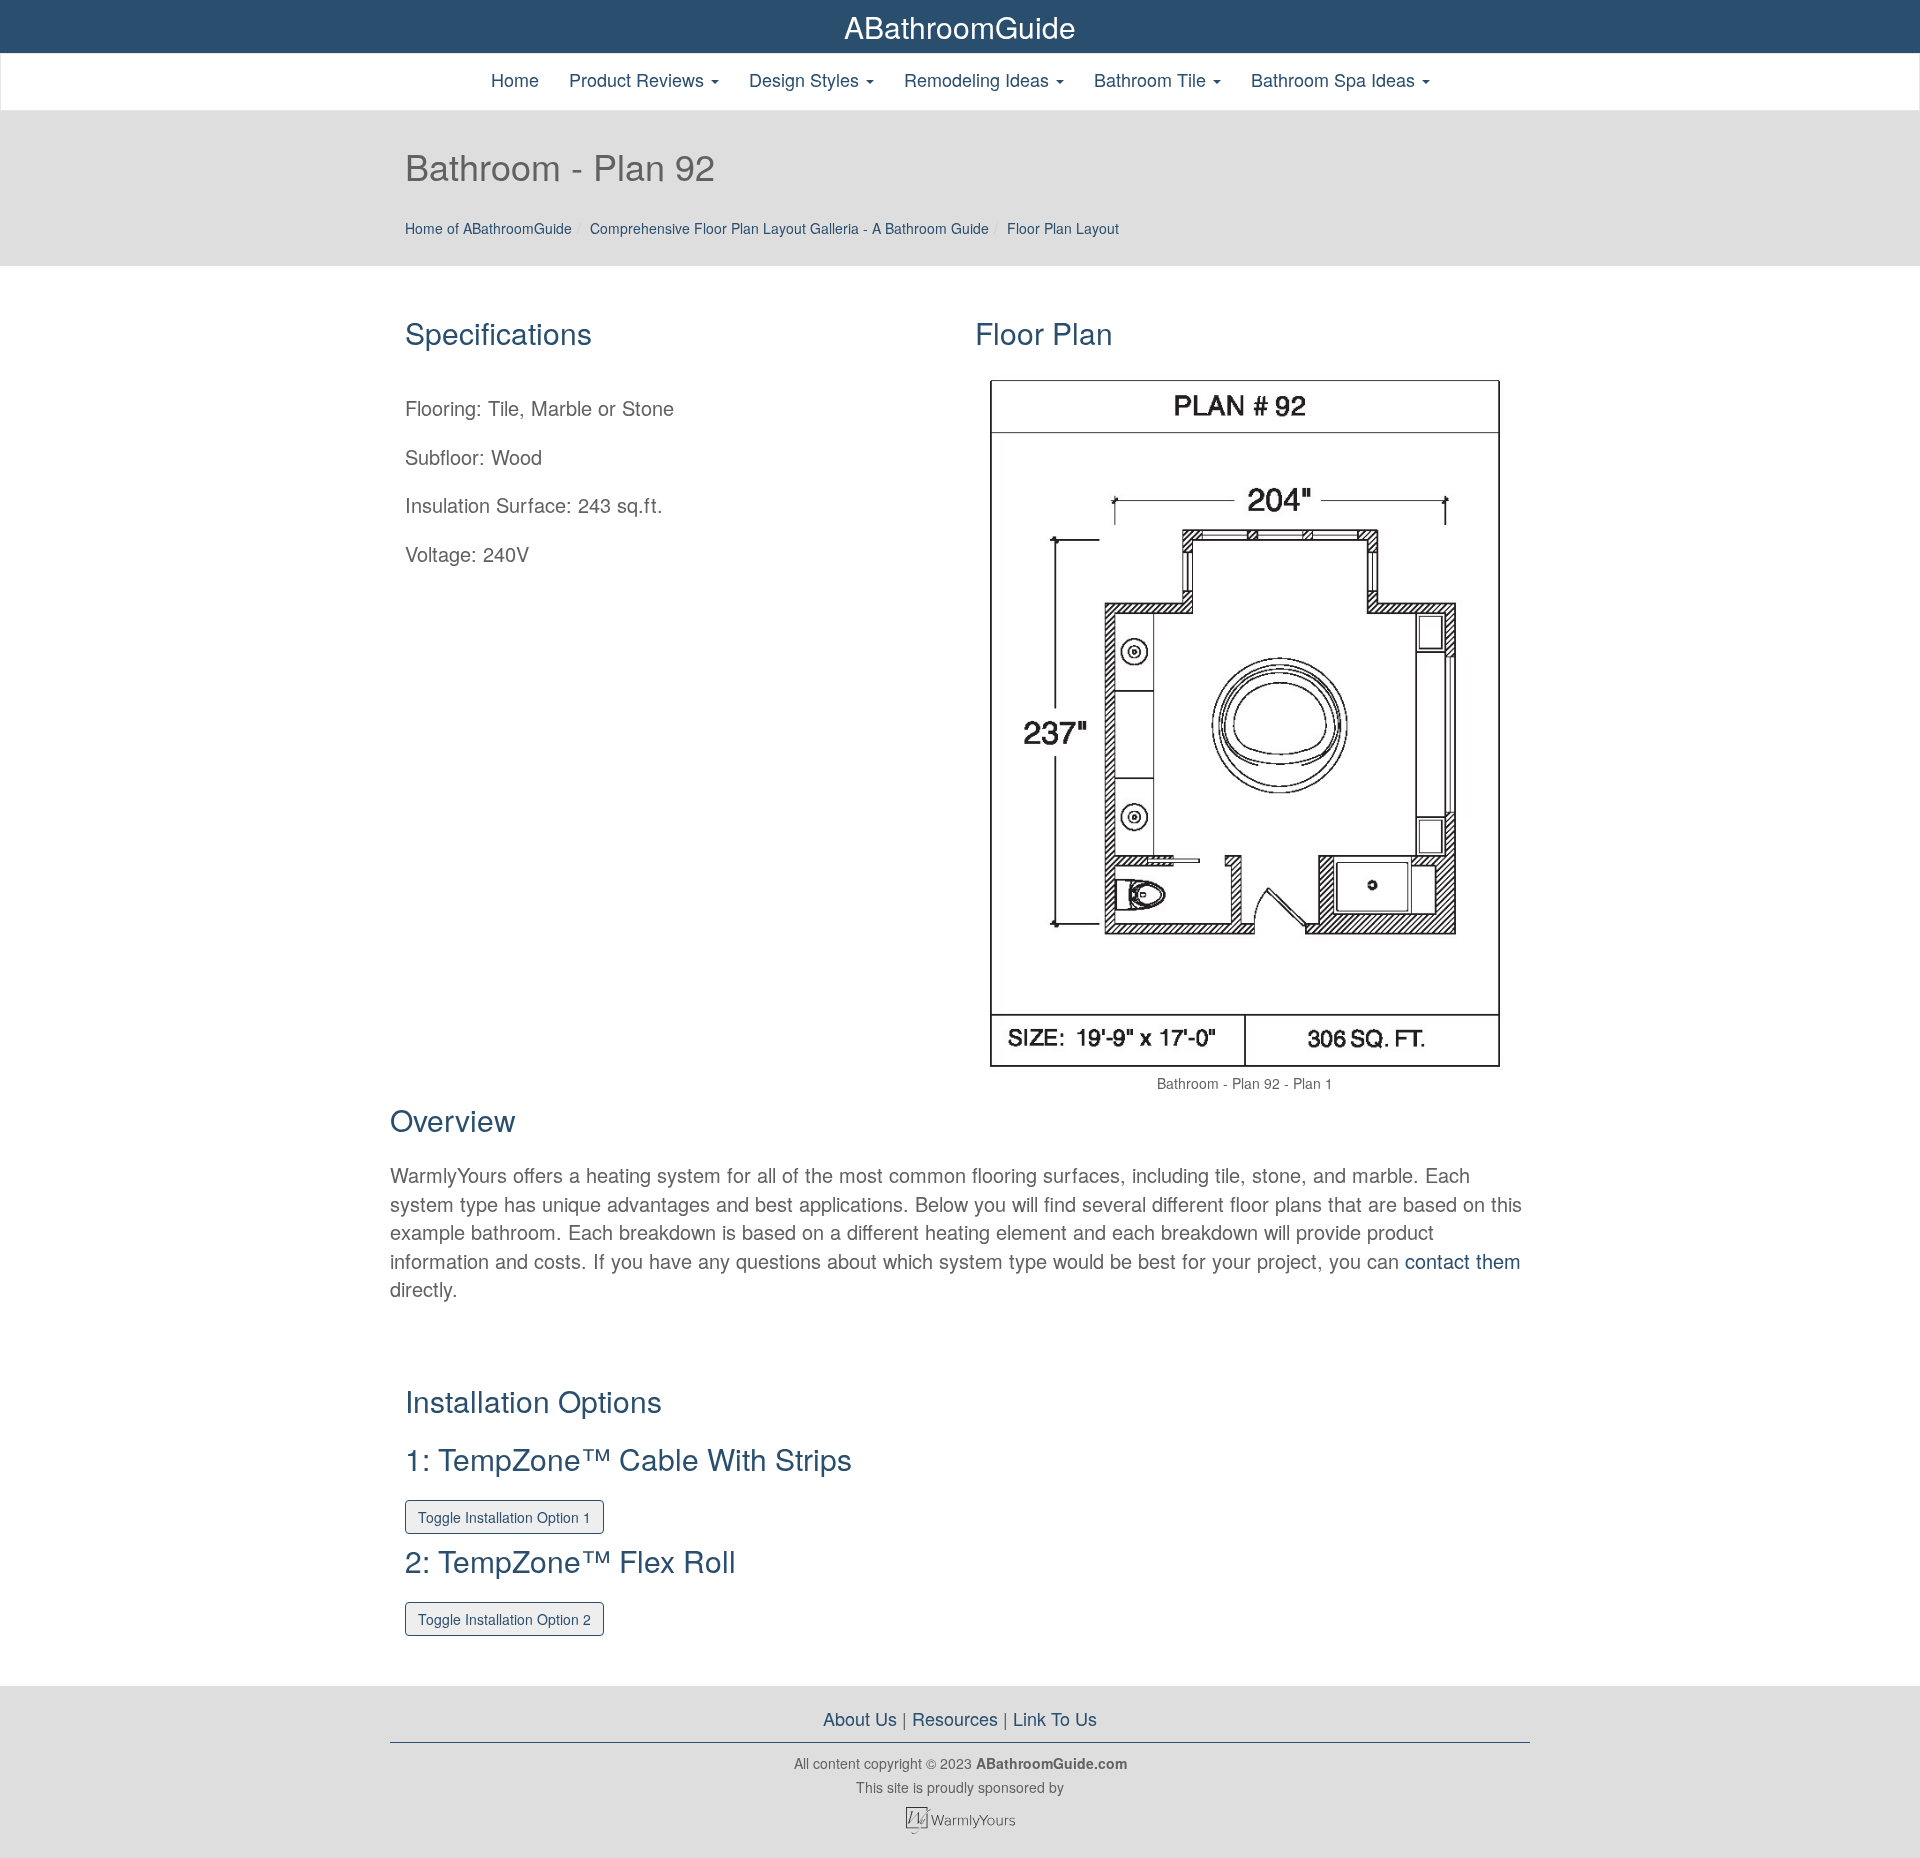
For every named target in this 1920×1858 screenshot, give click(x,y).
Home (515, 79)
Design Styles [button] (806, 79)
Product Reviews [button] (639, 79)
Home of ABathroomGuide (488, 228)
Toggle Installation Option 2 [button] (504, 1619)
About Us (860, 1718)
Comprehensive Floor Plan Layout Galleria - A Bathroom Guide (789, 228)
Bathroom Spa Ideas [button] (1335, 79)
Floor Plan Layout (1063, 228)
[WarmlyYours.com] (960, 1820)
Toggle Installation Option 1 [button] (504, 1517)
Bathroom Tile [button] (1152, 79)
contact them (1463, 1260)
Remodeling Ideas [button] (979, 79)
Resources (955, 1718)
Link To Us (1055, 1718)
